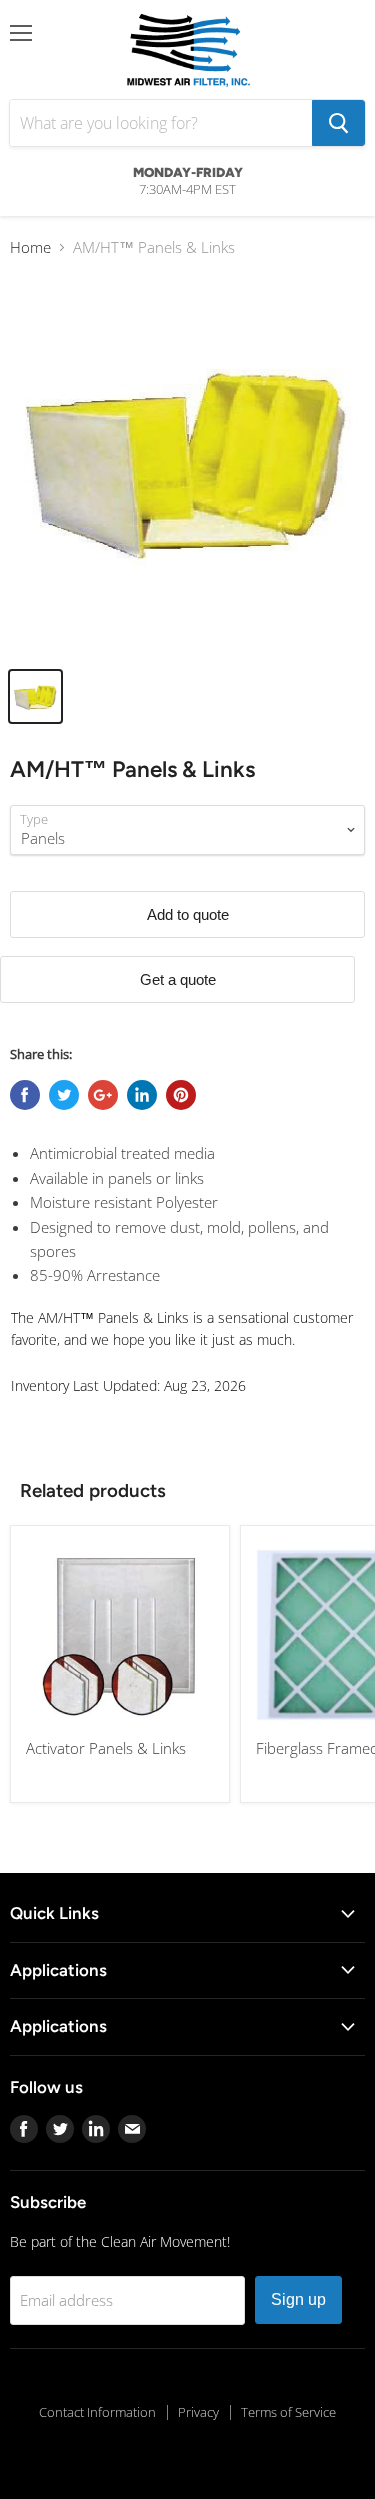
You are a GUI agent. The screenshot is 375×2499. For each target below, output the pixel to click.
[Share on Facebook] (25, 1095)
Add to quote (188, 914)
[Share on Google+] (103, 1095)
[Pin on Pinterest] (181, 1095)
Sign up (298, 2299)
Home (30, 247)
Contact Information (97, 2412)
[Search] (338, 123)
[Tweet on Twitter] (64, 1095)
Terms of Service (288, 2412)
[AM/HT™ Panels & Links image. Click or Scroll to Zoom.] (187, 465)
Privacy (198, 2412)
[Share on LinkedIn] (142, 1095)
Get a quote (178, 979)
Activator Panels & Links (106, 1748)
